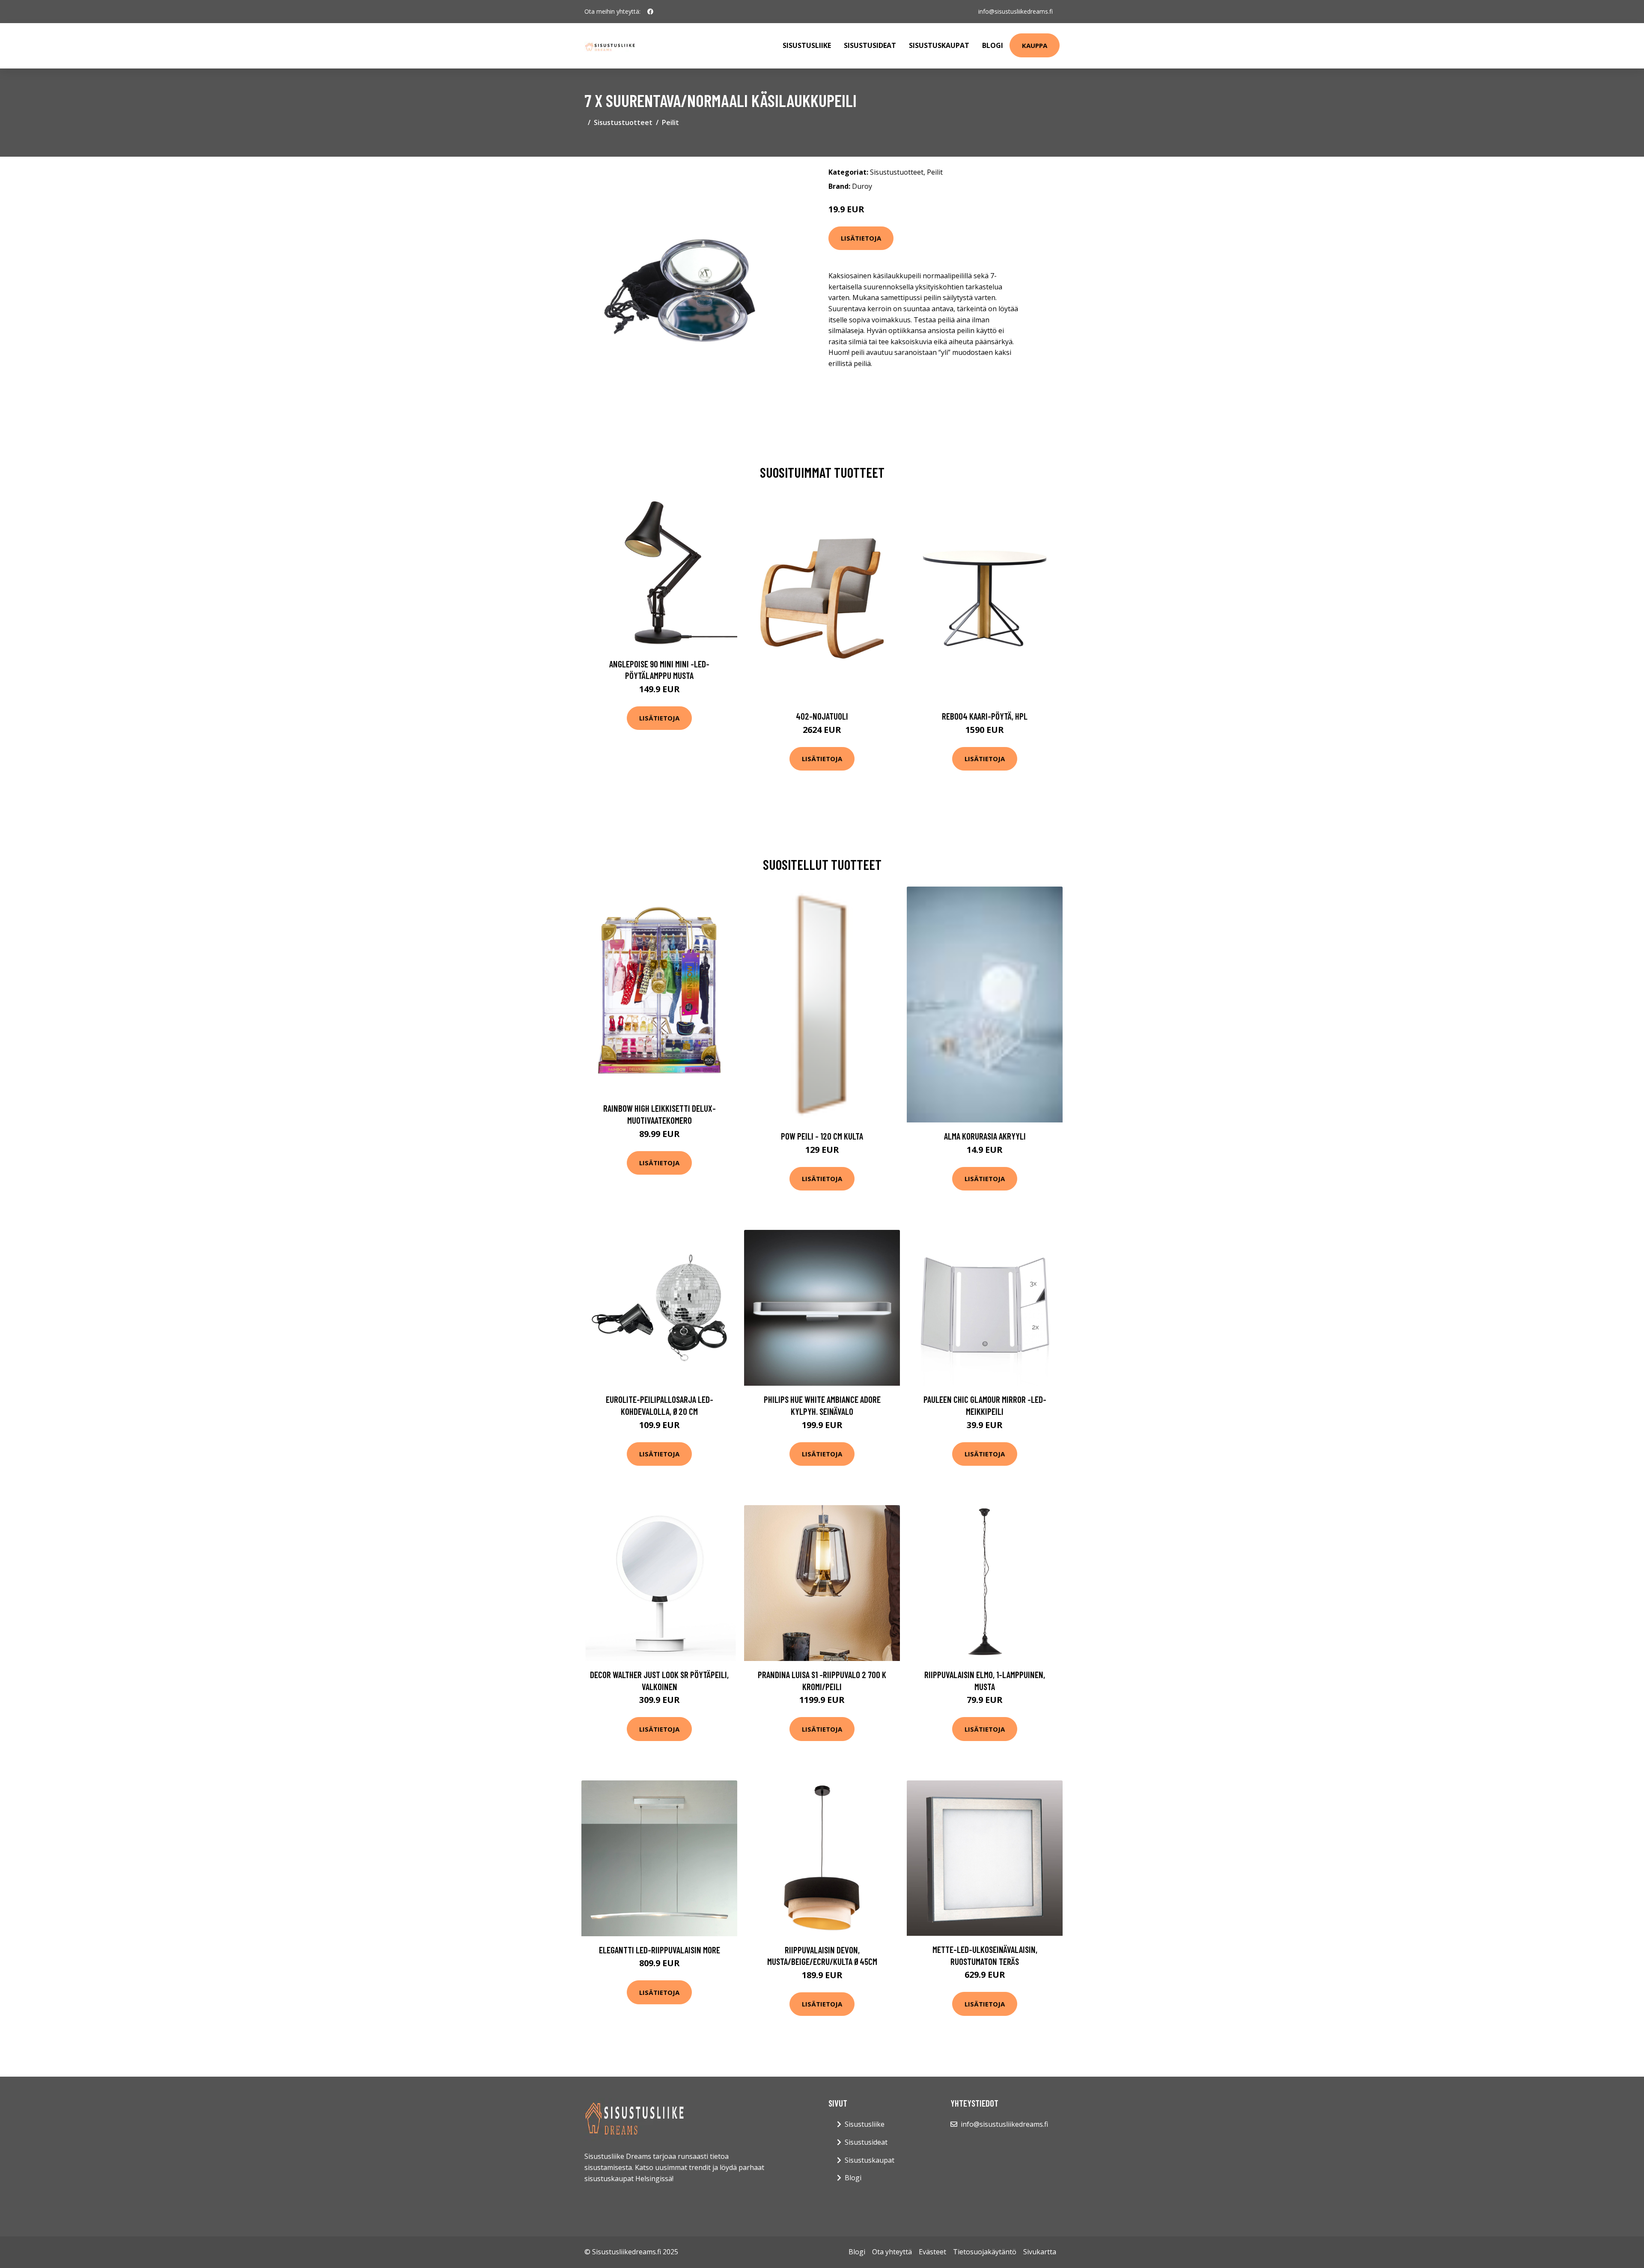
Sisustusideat (870, 45)
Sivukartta (1040, 2252)
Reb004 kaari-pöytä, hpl (985, 716)
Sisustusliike (807, 45)
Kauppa (1035, 45)
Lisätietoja (861, 238)
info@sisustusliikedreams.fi (1016, 11)
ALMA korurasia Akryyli (985, 1136)
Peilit (670, 122)
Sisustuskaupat (939, 45)
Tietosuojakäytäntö (985, 2252)
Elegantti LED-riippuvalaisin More (660, 1950)
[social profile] (650, 12)
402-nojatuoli (822, 716)
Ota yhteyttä (892, 2252)
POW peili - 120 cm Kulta (822, 1136)
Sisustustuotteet (623, 122)
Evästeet (932, 2252)
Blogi (993, 45)
